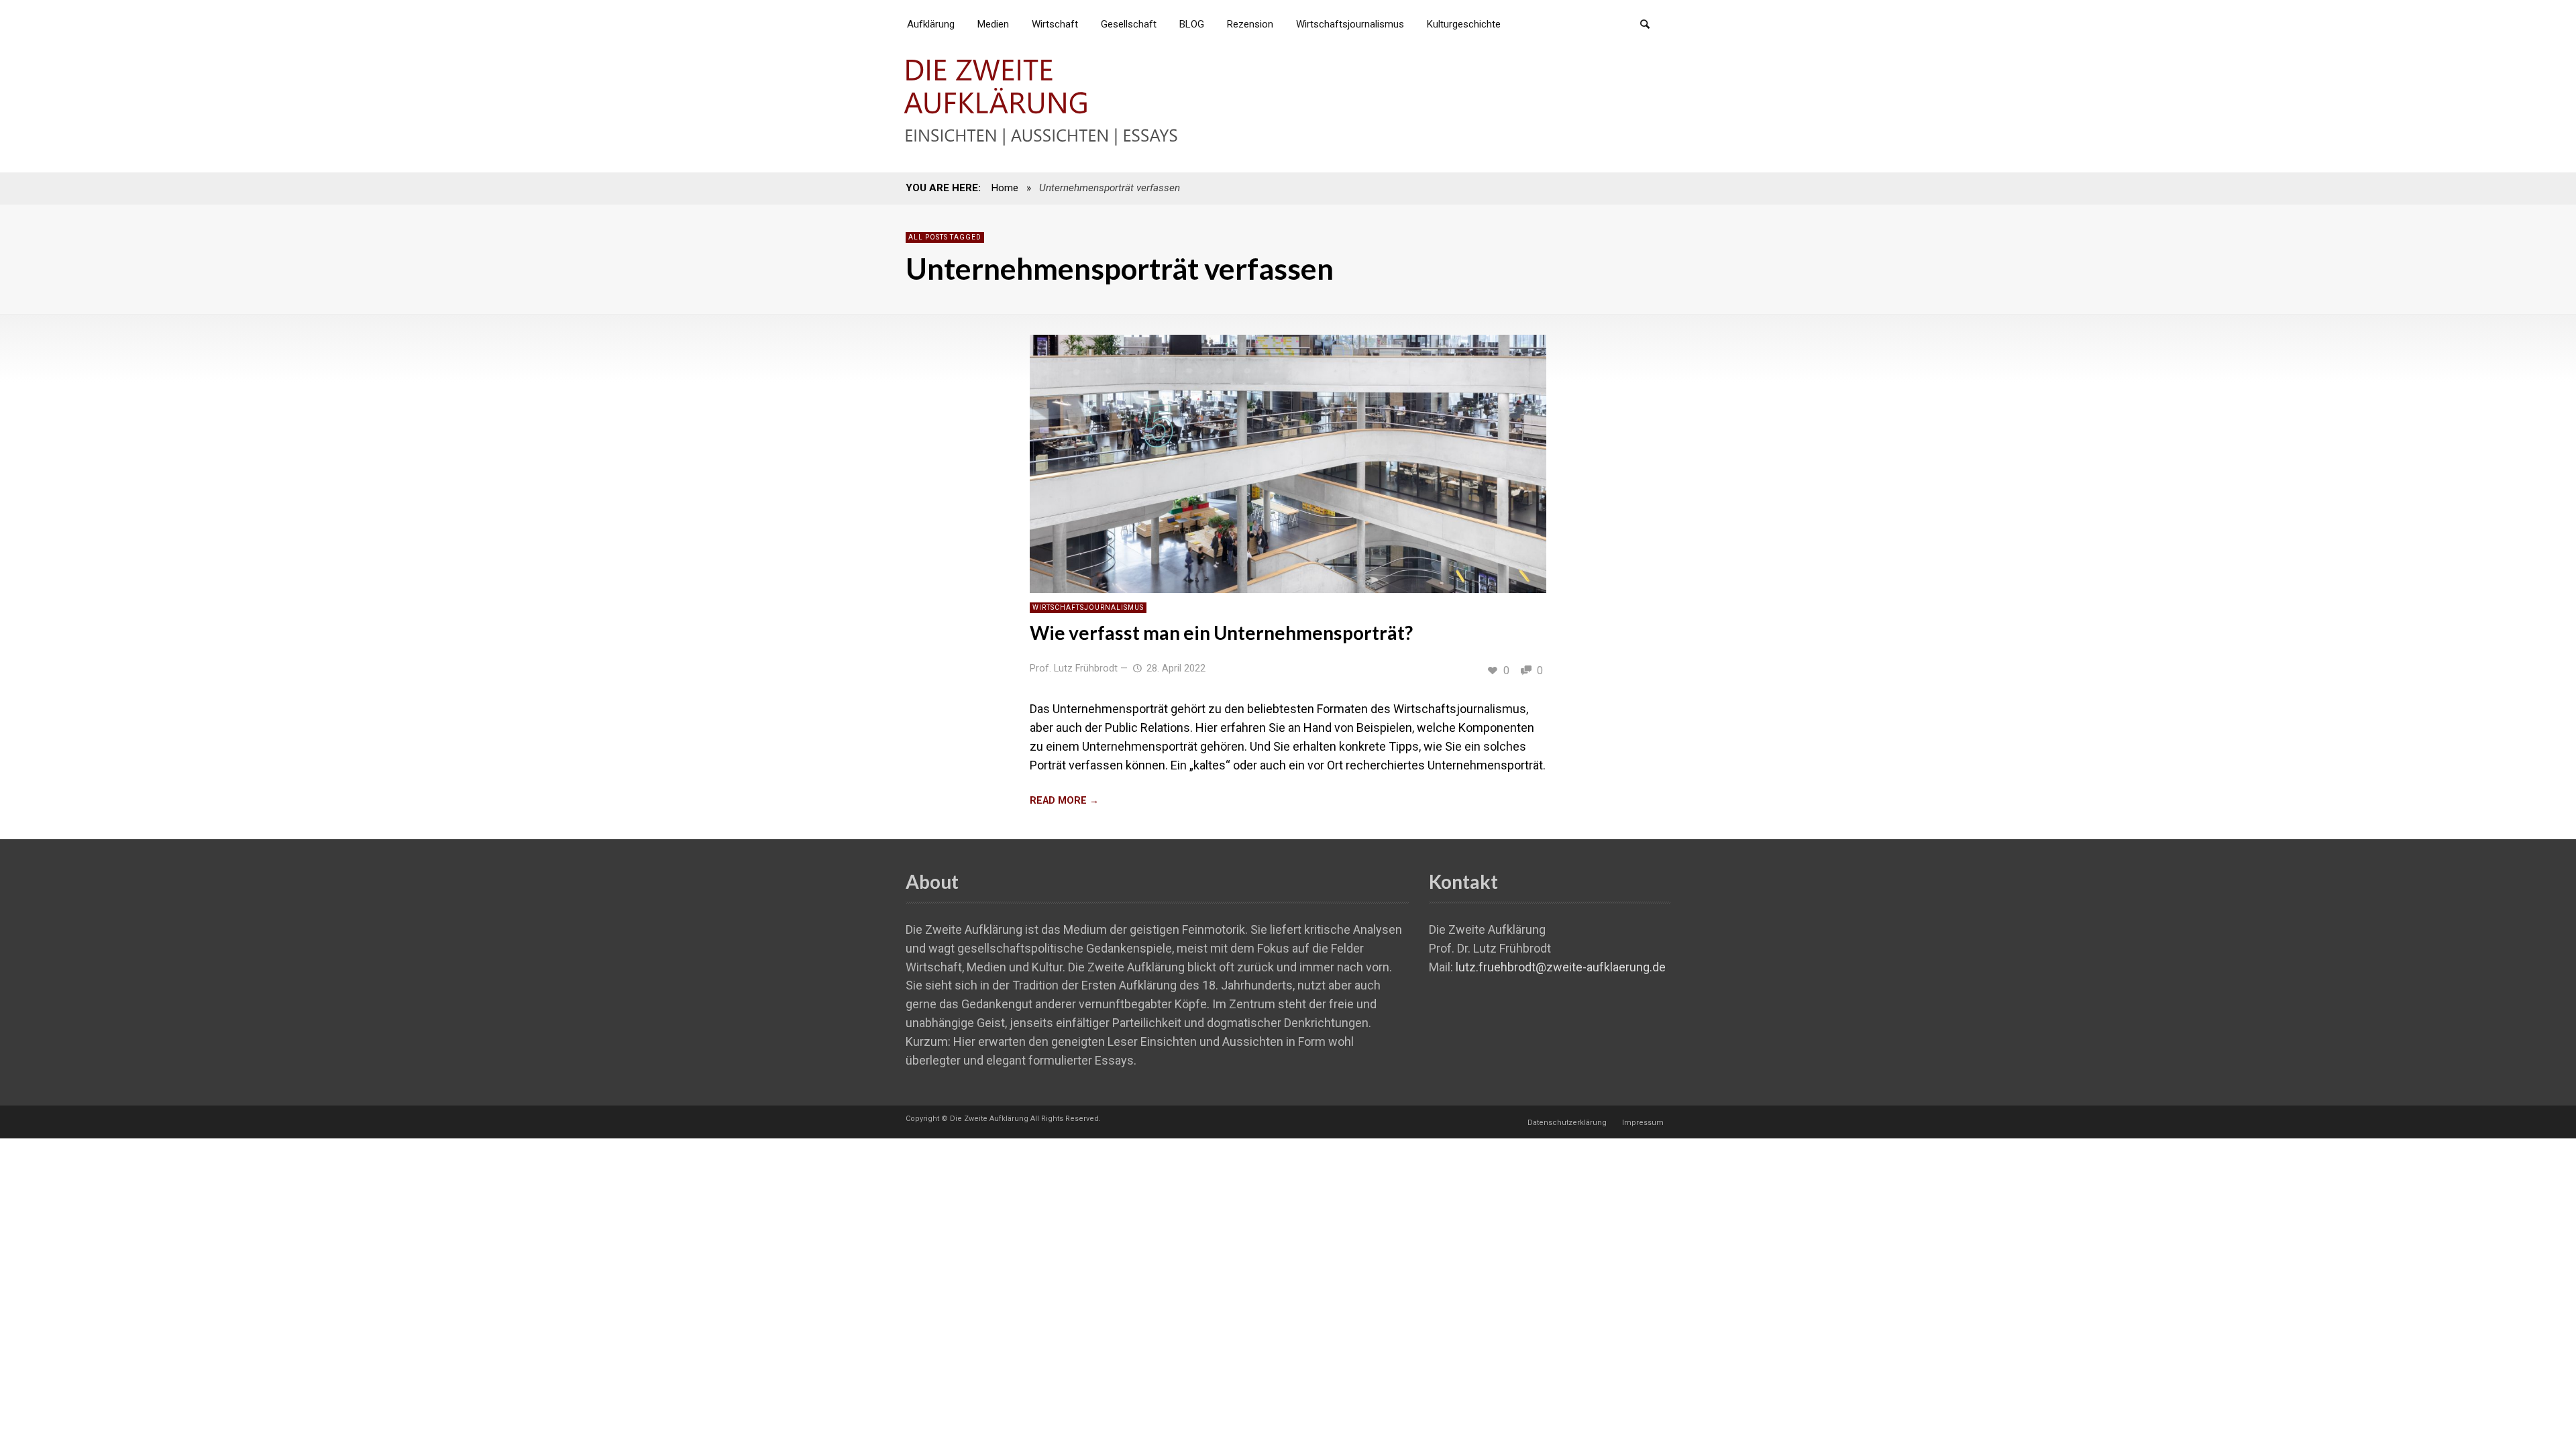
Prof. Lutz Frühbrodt (1074, 668)
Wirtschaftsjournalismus (1088, 607)
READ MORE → (1064, 801)
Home (1005, 188)
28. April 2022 (1176, 668)
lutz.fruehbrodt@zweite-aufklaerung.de (1561, 967)
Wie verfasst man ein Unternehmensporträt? (1221, 633)
